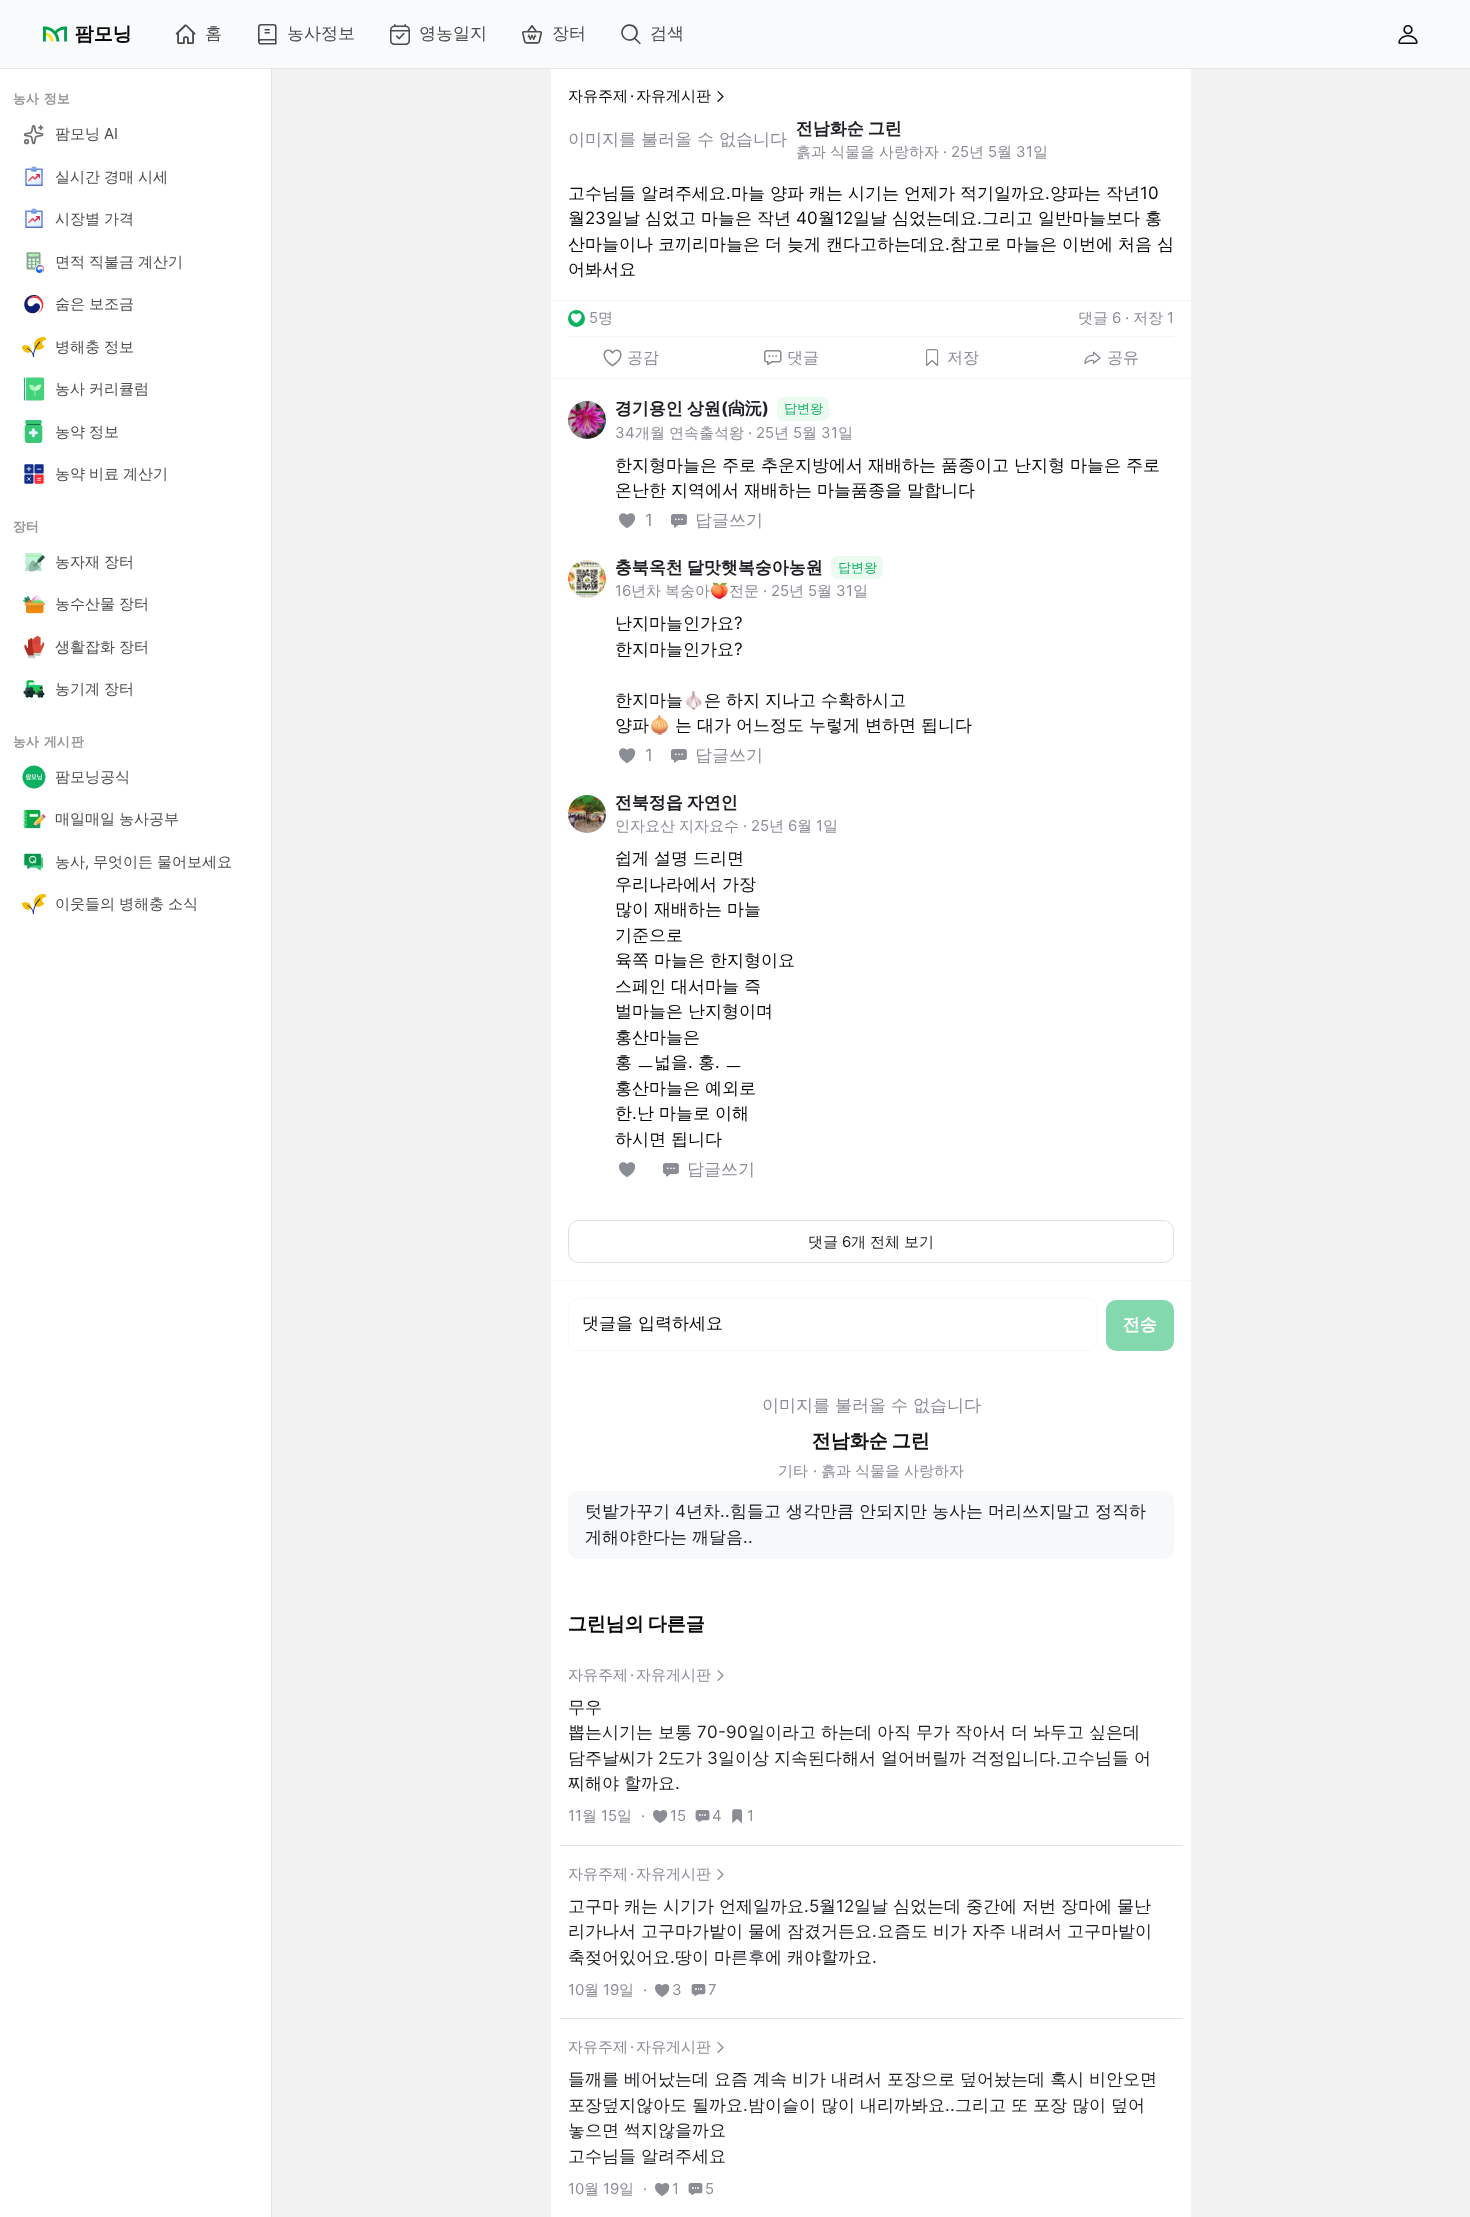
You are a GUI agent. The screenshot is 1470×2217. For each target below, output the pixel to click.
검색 (667, 33)
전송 (1140, 1324)
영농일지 (453, 33)
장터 (569, 33)
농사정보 (321, 33)
